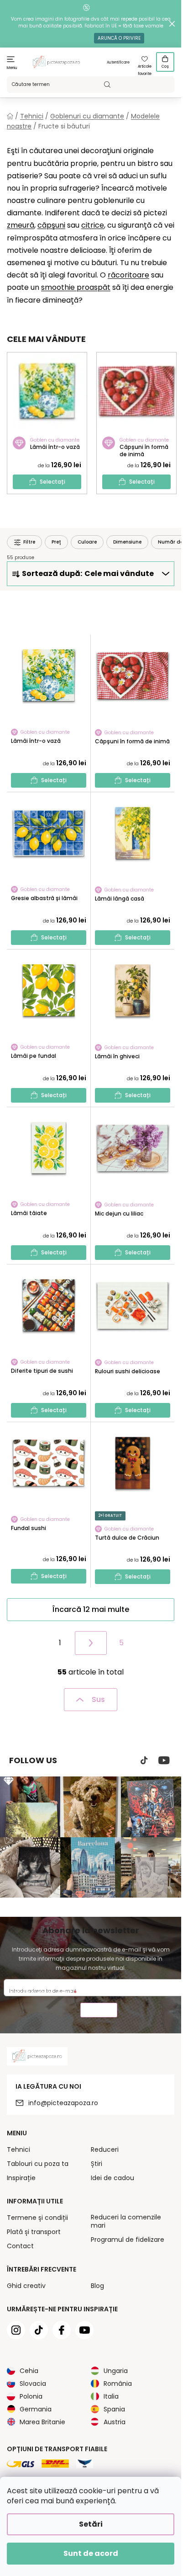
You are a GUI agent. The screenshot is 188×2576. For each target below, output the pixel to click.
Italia (111, 2396)
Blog (97, 2286)
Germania (36, 2409)
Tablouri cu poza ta (38, 2164)
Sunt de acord (91, 2553)
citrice (93, 225)
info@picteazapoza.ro (63, 2103)
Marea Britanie (42, 2422)
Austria (115, 2422)
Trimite (99, 2011)
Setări (91, 2524)
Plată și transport (34, 2232)
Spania (114, 2409)
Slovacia (33, 2384)
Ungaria (116, 2371)
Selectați (52, 482)
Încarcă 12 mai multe (91, 1609)
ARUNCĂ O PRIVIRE (119, 38)
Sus (98, 1699)
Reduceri (105, 2149)
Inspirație (21, 2178)
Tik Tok (144, 1760)
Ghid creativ (26, 2286)
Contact (20, 2246)
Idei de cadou (112, 2178)
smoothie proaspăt (76, 287)
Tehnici (18, 2149)
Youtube (164, 1760)
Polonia (31, 2396)
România (118, 2384)
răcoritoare (128, 275)
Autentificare (118, 62)
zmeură (21, 225)
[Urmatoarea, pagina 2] (91, 1643)
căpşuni (51, 225)
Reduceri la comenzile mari (126, 2221)
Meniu (12, 68)
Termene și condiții (37, 2218)
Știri (97, 2164)
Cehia (29, 2371)
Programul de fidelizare (128, 2240)
